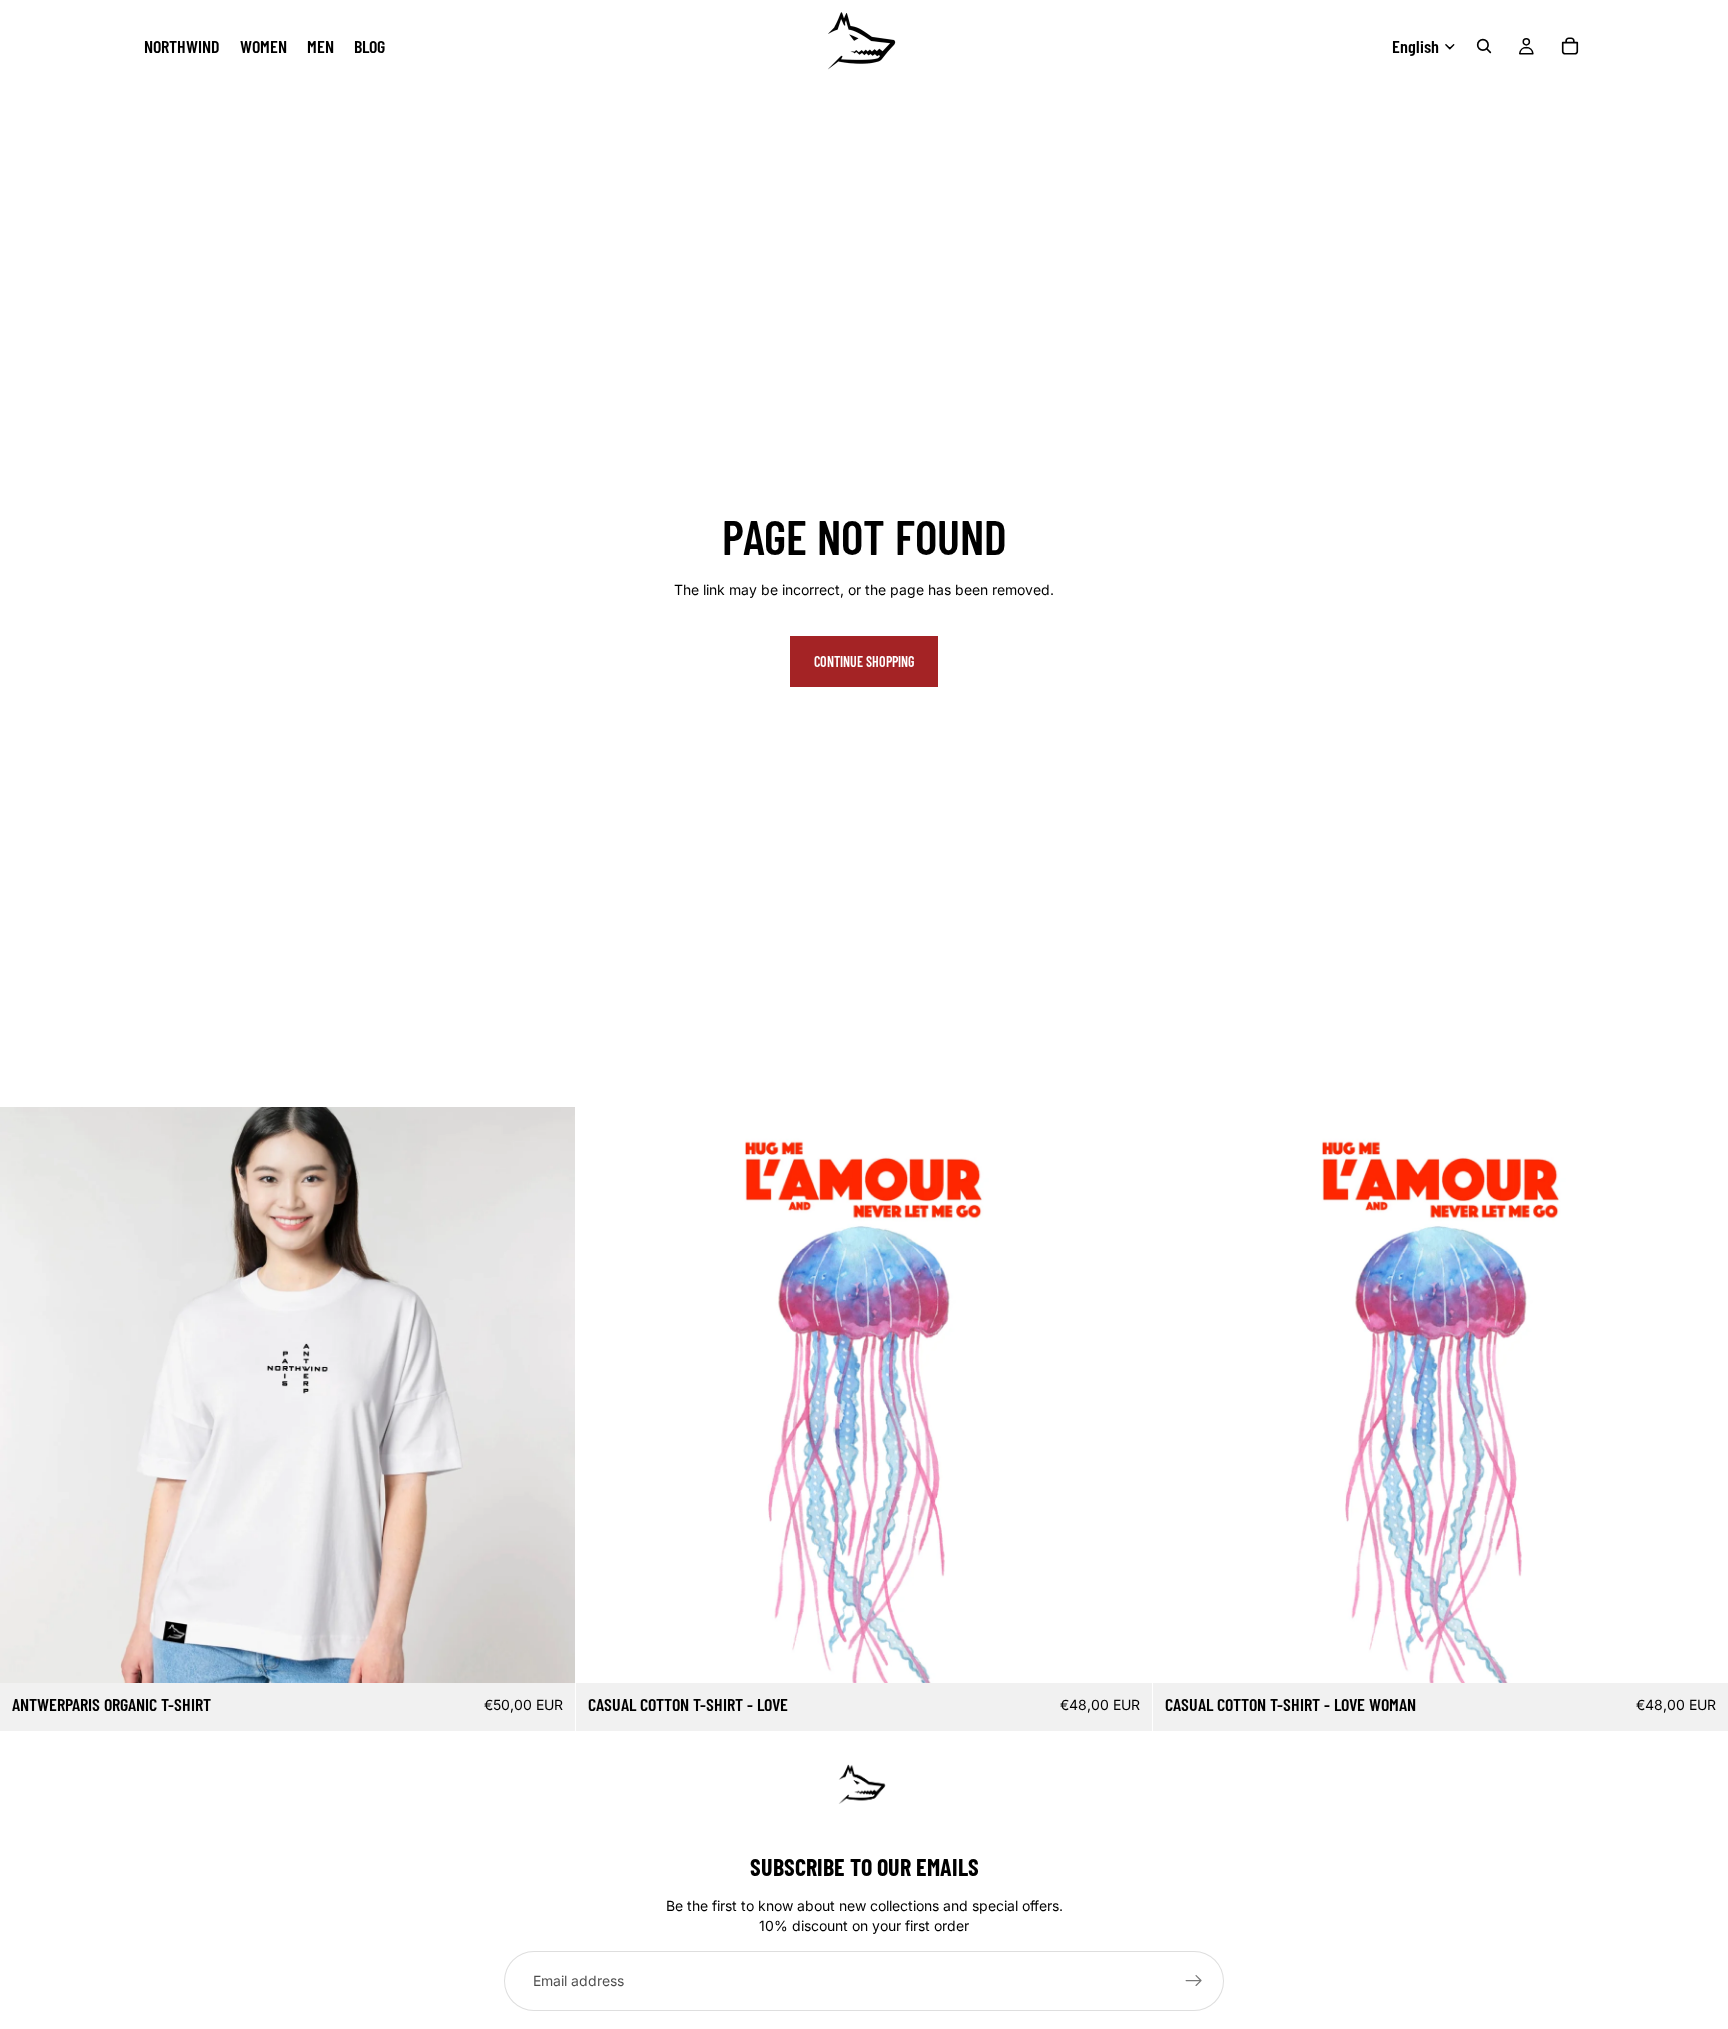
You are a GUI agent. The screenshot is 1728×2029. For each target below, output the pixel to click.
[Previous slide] (606, 1395)
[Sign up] (1194, 1981)
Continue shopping (864, 661)
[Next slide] (1122, 1395)
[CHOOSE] (545, 1652)
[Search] (1484, 46)
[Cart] (1570, 46)
